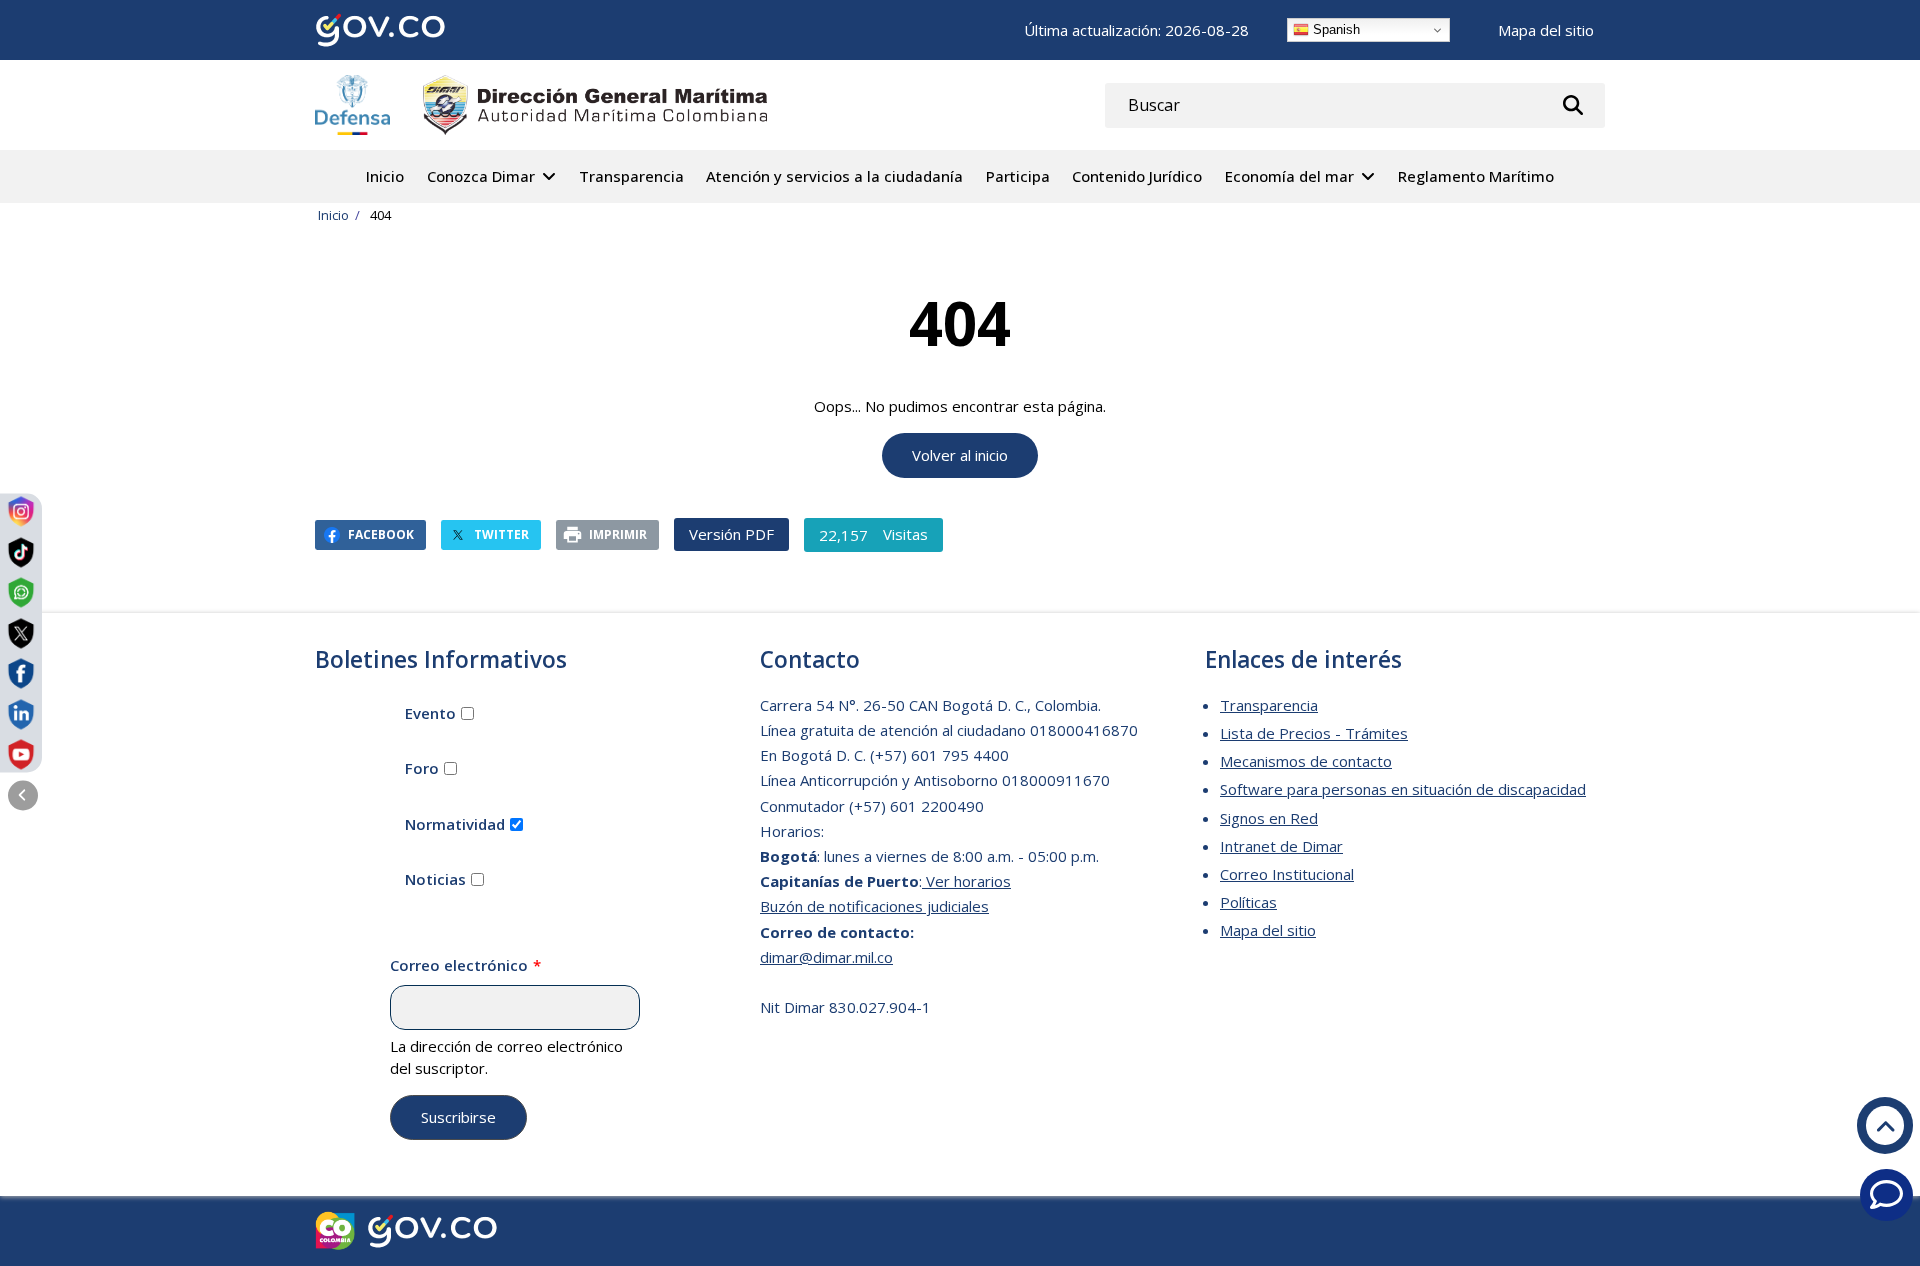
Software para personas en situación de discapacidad (1403, 789)
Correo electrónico (459, 965)
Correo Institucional (1287, 874)
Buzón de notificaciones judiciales (874, 906)
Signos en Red (1269, 818)
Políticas (1248, 902)
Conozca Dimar (481, 176)
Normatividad (455, 824)
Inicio (385, 176)
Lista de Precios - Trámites (1314, 733)
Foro (422, 768)
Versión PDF (731, 534)
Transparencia (631, 176)
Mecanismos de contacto (1306, 761)
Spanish (1334, 29)
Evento (430, 713)
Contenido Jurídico (1137, 176)
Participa (1018, 176)
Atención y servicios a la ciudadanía (834, 176)
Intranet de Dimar (1281, 846)
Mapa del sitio (1546, 30)
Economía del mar (1289, 176)
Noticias (435, 879)
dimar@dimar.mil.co (826, 957)
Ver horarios (966, 881)
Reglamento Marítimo (1476, 176)
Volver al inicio (960, 455)
